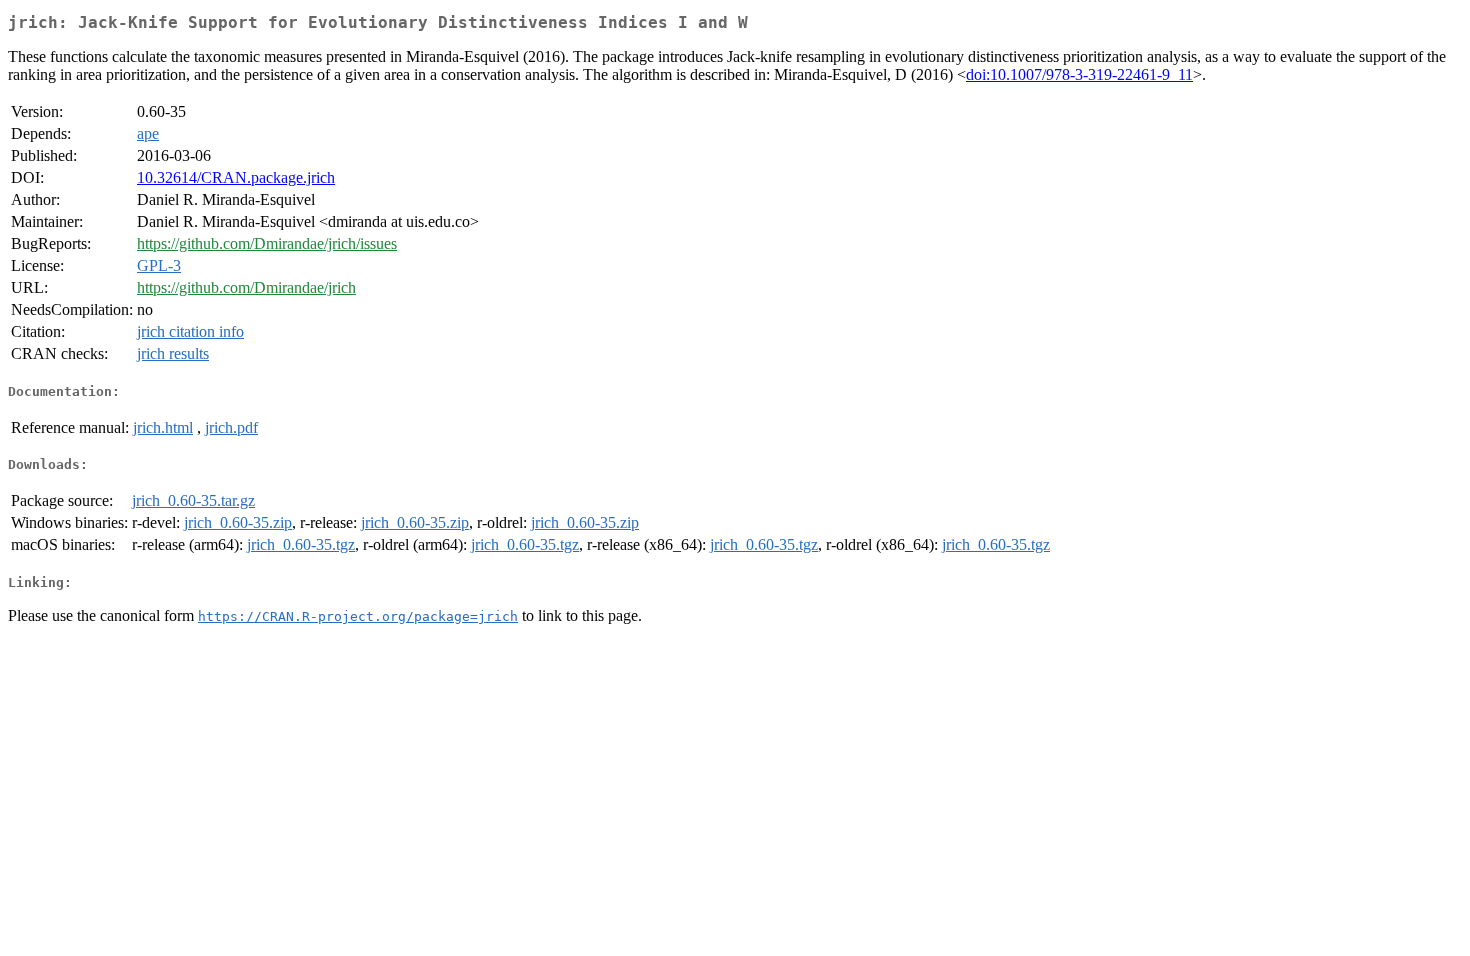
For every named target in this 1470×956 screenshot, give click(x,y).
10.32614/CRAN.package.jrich (236, 177)
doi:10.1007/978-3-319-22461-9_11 (1079, 74)
